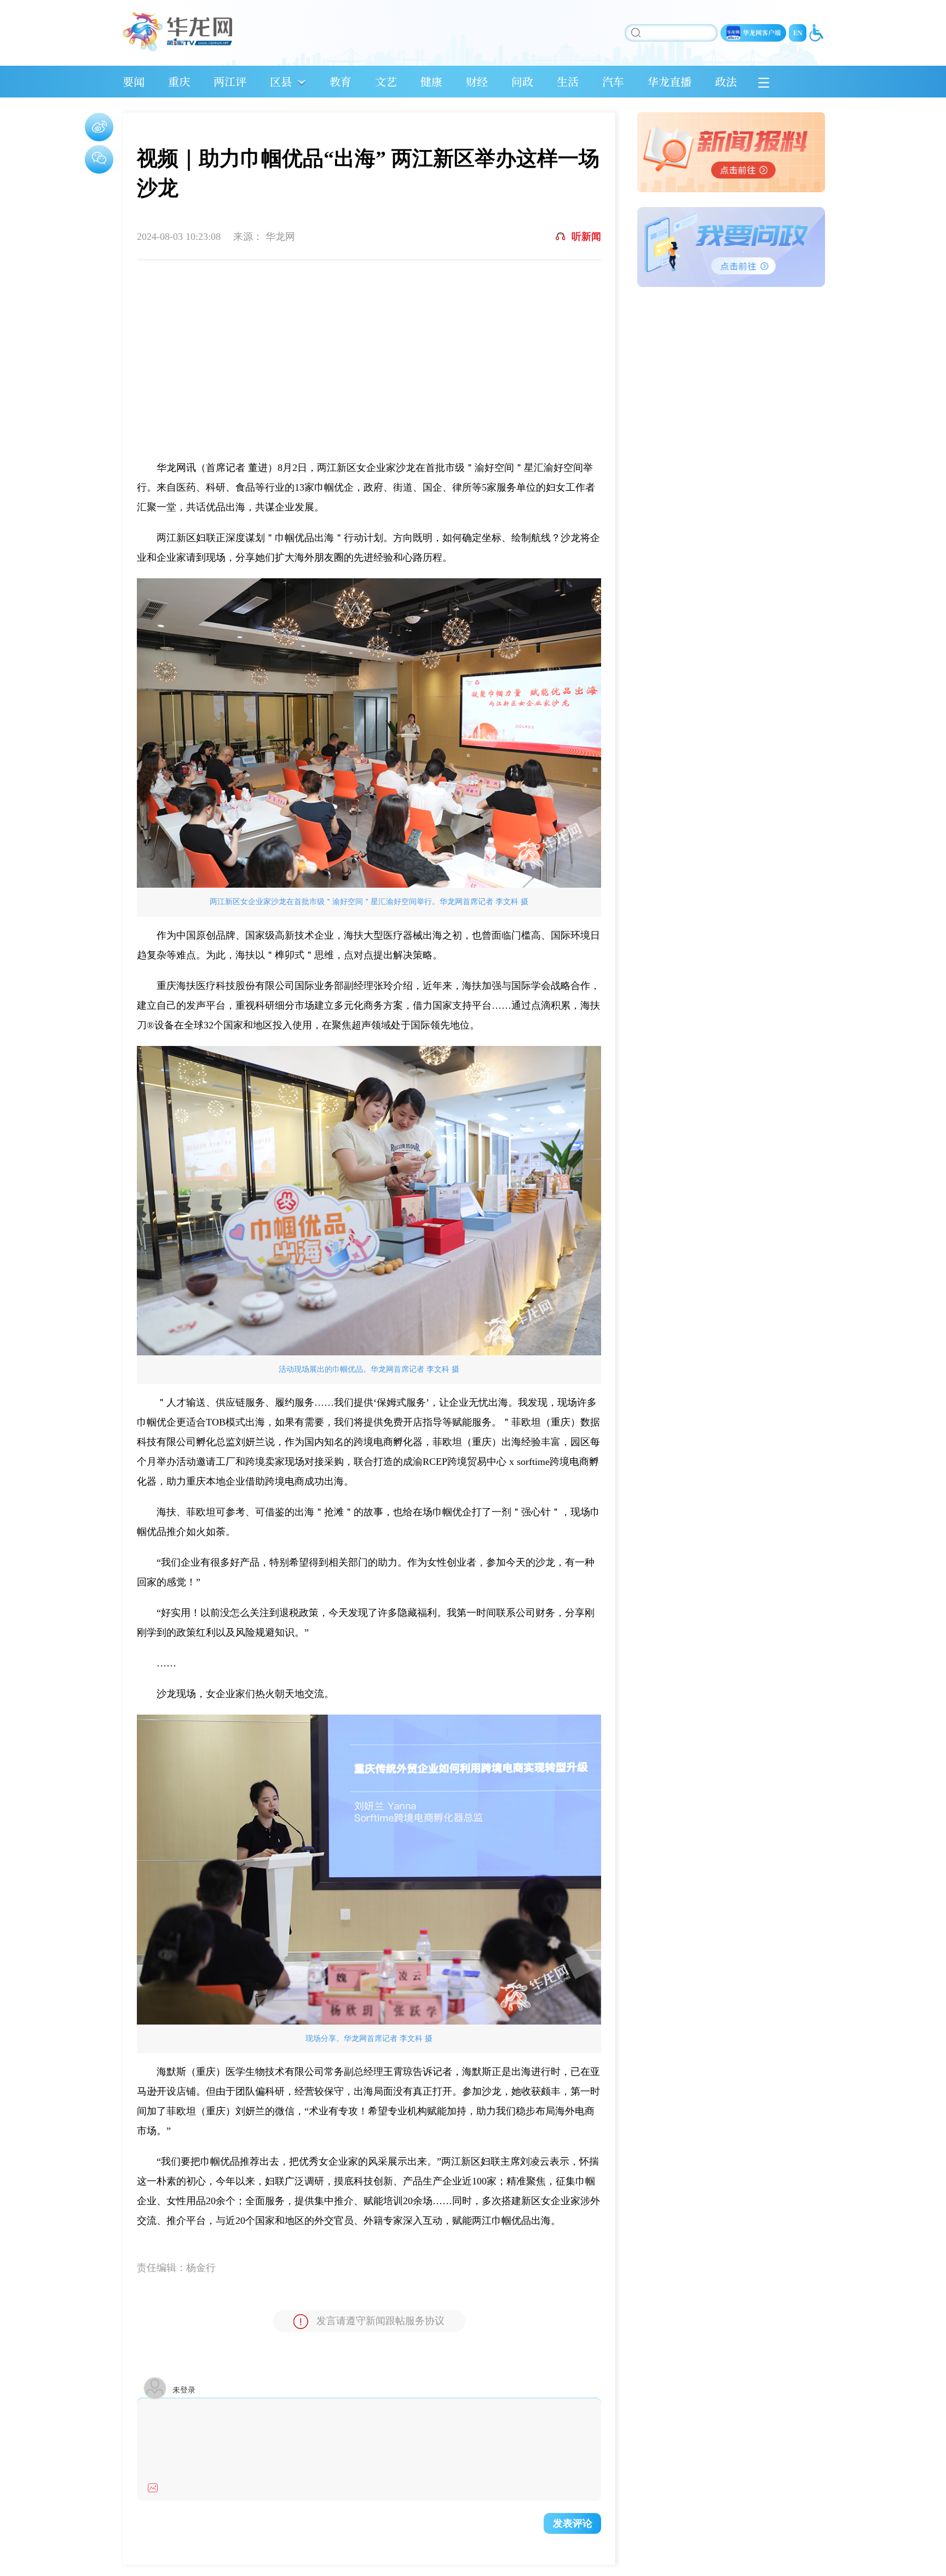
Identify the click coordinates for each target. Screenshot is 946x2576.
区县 (281, 81)
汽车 (613, 81)
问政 (522, 81)
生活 (568, 81)
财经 (477, 81)
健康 (431, 81)
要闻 (134, 81)
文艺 (386, 81)
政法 (726, 81)
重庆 (179, 81)
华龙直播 (670, 81)
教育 (341, 81)
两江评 (230, 81)
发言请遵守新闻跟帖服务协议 (380, 2321)
